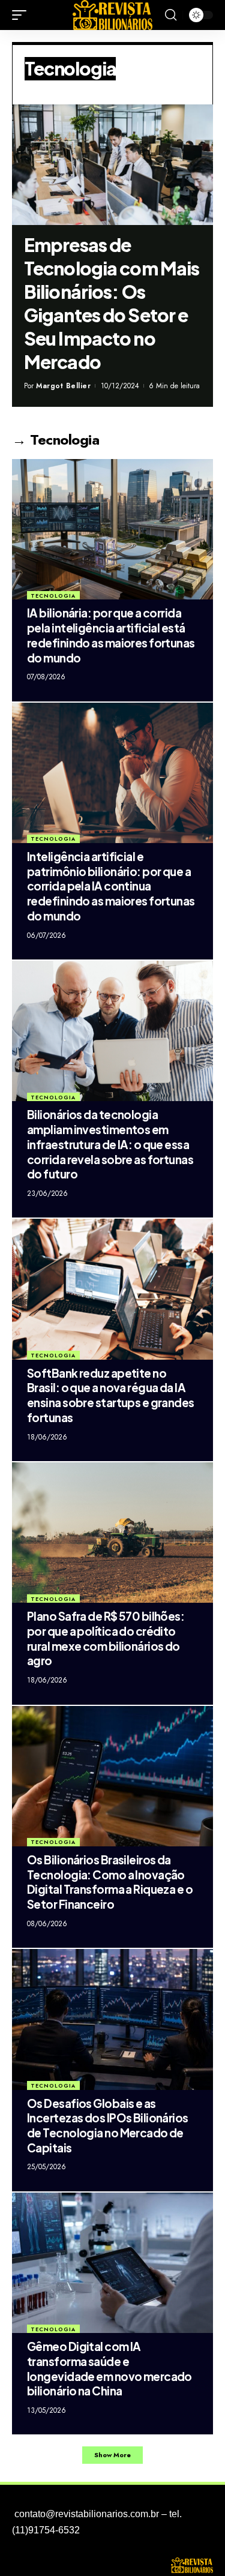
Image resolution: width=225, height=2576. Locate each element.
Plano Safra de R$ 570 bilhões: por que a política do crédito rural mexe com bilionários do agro (106, 1638)
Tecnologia (53, 596)
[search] (171, 15)
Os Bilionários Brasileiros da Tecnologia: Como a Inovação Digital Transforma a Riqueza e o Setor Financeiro (110, 1882)
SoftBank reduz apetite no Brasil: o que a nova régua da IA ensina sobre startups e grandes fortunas (111, 1395)
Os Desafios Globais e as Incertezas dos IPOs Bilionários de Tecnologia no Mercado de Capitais (108, 2125)
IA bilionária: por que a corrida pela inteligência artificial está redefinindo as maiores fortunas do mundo (111, 635)
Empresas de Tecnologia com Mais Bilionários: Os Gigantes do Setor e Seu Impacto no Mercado (112, 303)
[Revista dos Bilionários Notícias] (113, 15)
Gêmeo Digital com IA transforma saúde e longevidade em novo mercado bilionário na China (109, 2368)
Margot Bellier (63, 386)
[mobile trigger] (22, 15)
